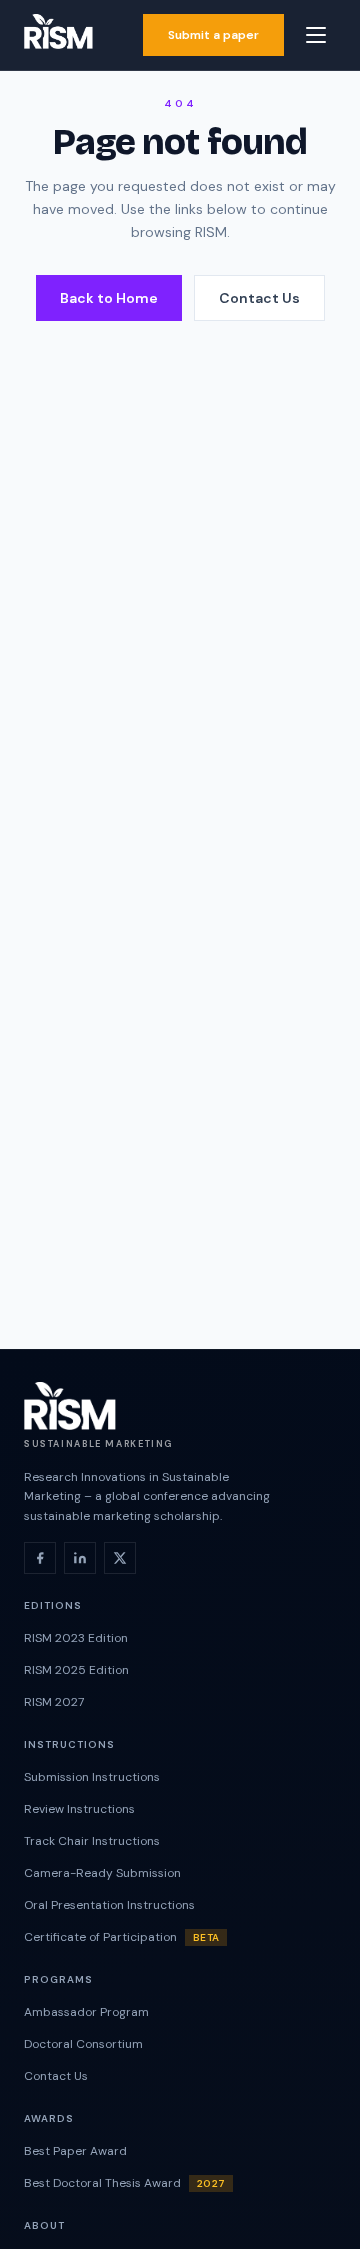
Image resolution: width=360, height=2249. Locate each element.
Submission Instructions (92, 1777)
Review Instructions (79, 1809)
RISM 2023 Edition (76, 1638)
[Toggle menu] (316, 35)
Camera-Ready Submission (102, 1873)
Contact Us (259, 298)
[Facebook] (40, 1558)
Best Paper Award (75, 2151)
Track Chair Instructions (92, 1841)
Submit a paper (213, 35)
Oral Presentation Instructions (109, 1905)
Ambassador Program (86, 2012)
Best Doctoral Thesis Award (124, 2183)
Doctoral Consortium (83, 2044)
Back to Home (109, 298)
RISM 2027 (54, 1702)
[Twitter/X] (120, 1558)
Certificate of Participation (121, 1937)
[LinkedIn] (80, 1558)
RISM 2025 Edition (76, 1670)
